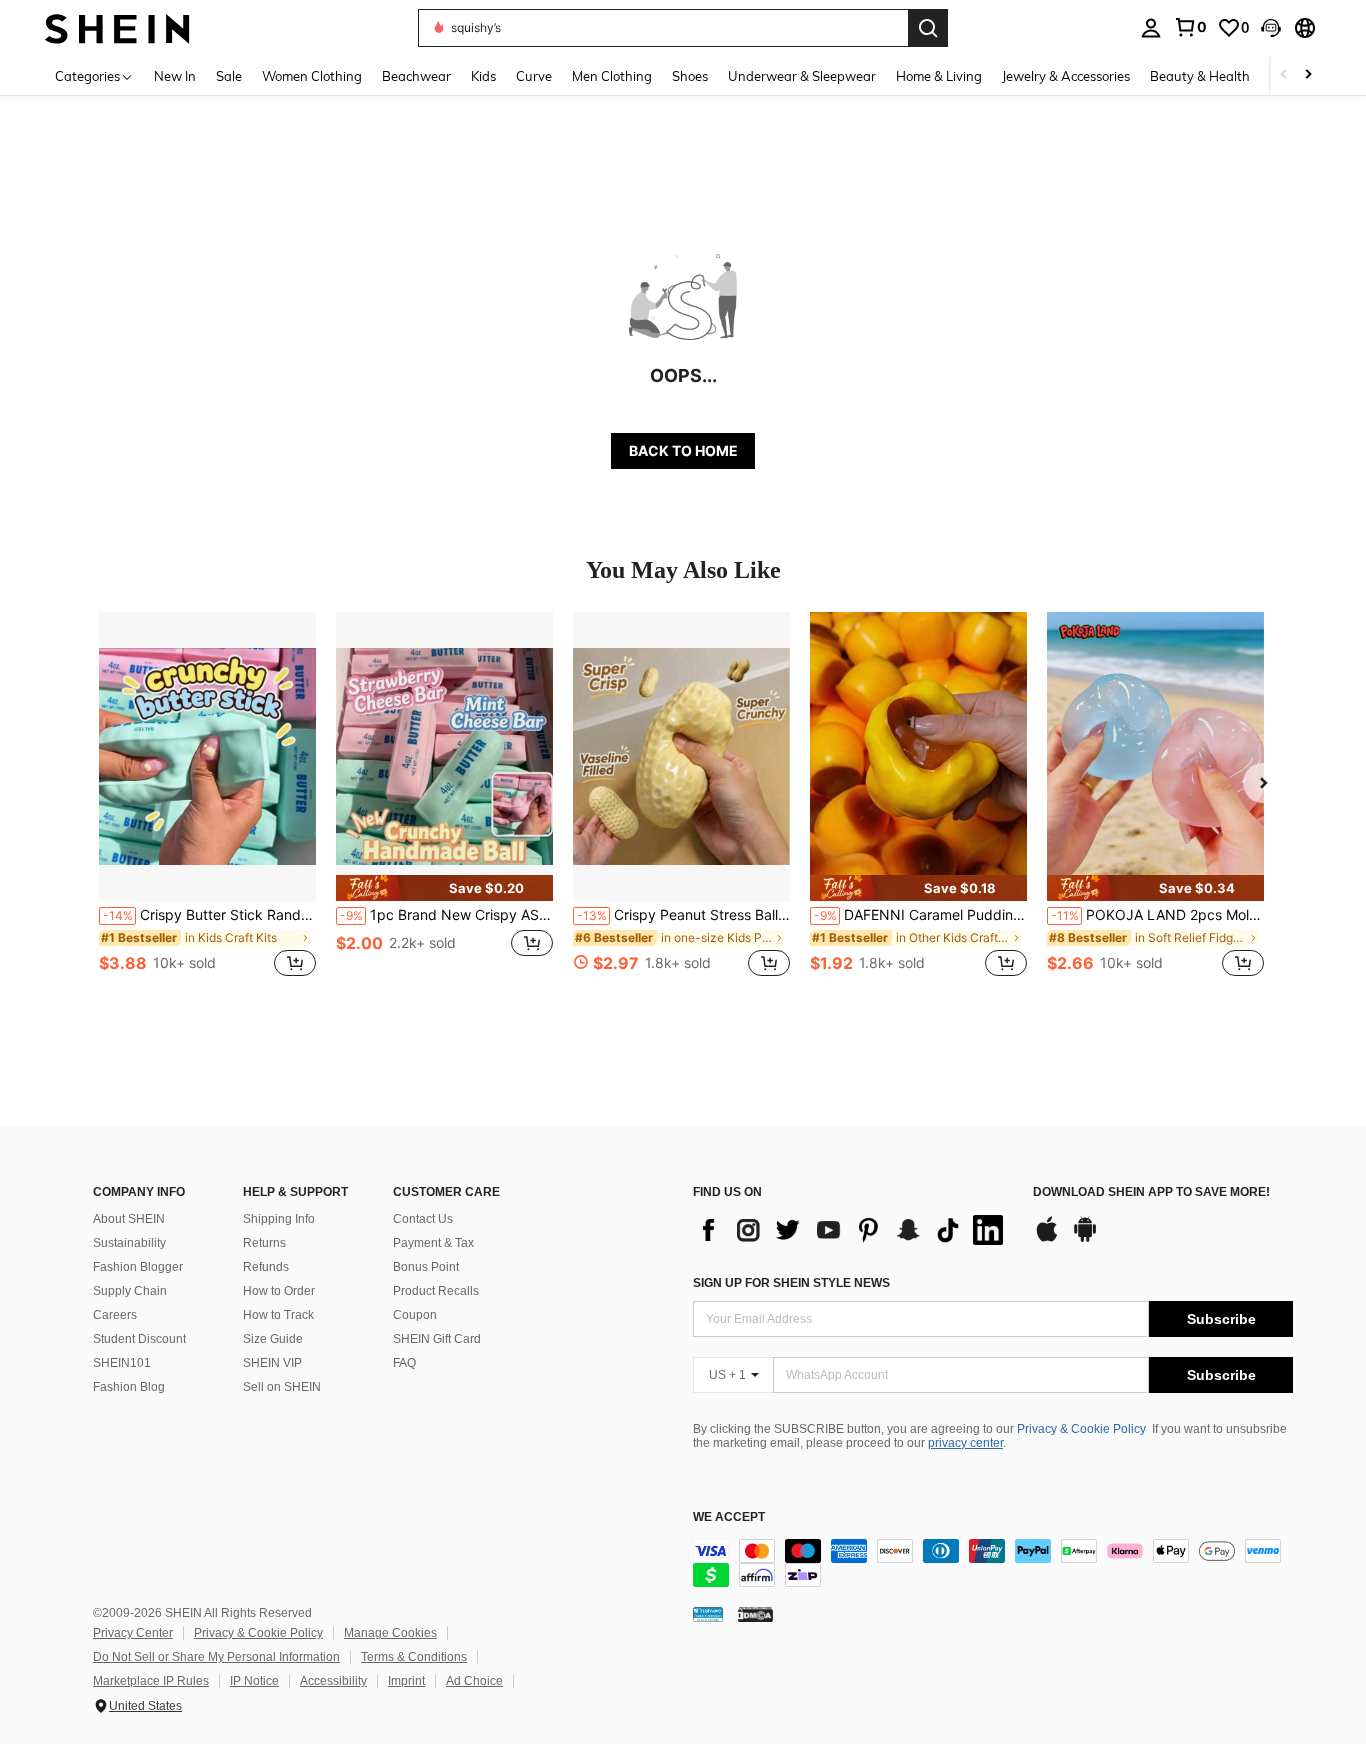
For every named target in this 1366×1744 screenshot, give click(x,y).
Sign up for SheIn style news (791, 1283)
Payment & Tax (433, 1243)
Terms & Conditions (414, 1657)
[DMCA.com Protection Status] (755, 1614)
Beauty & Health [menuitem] (1200, 76)
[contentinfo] (993, 1563)
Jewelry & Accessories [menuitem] (1066, 76)
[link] (1190, 27)
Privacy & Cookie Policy (1081, 1429)
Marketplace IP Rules (151, 1681)
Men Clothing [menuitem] (612, 76)
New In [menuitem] (175, 76)
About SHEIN (129, 1219)
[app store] (1047, 1239)
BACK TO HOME (683, 450)
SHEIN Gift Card (437, 1339)
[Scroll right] (1308, 75)
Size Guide (273, 1339)
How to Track (278, 1315)
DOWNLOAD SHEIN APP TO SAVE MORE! (1151, 1192)
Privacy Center (133, 1633)
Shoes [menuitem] (690, 76)
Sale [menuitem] (229, 76)
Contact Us (423, 1219)
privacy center (965, 1443)
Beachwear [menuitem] (416, 76)
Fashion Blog (129, 1387)
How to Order (279, 1291)
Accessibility (333, 1681)
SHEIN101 (122, 1363)
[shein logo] (117, 27)
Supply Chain (130, 1291)
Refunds (266, 1267)
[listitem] (207, 805)
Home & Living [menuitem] (939, 76)
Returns (264, 1243)
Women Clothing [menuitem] (312, 76)
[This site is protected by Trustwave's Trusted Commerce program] (708, 1614)
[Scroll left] (1284, 75)
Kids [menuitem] (483, 76)
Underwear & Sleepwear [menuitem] (802, 76)
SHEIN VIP (272, 1363)
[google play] (1085, 1239)
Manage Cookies (390, 1633)
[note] (444, 888)
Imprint (406, 1681)
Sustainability (129, 1243)
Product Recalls (436, 1291)
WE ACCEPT (729, 1517)
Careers (115, 1315)
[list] (853, 1230)
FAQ (404, 1363)
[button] (1271, 28)
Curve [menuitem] (534, 76)
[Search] (928, 28)
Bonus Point (426, 1267)
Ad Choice (474, 1681)
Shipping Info (279, 1219)
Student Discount (139, 1339)
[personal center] (1151, 28)
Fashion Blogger (138, 1267)
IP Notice (254, 1681)
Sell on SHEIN (282, 1387)
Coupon (415, 1315)
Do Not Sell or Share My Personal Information (216, 1657)
